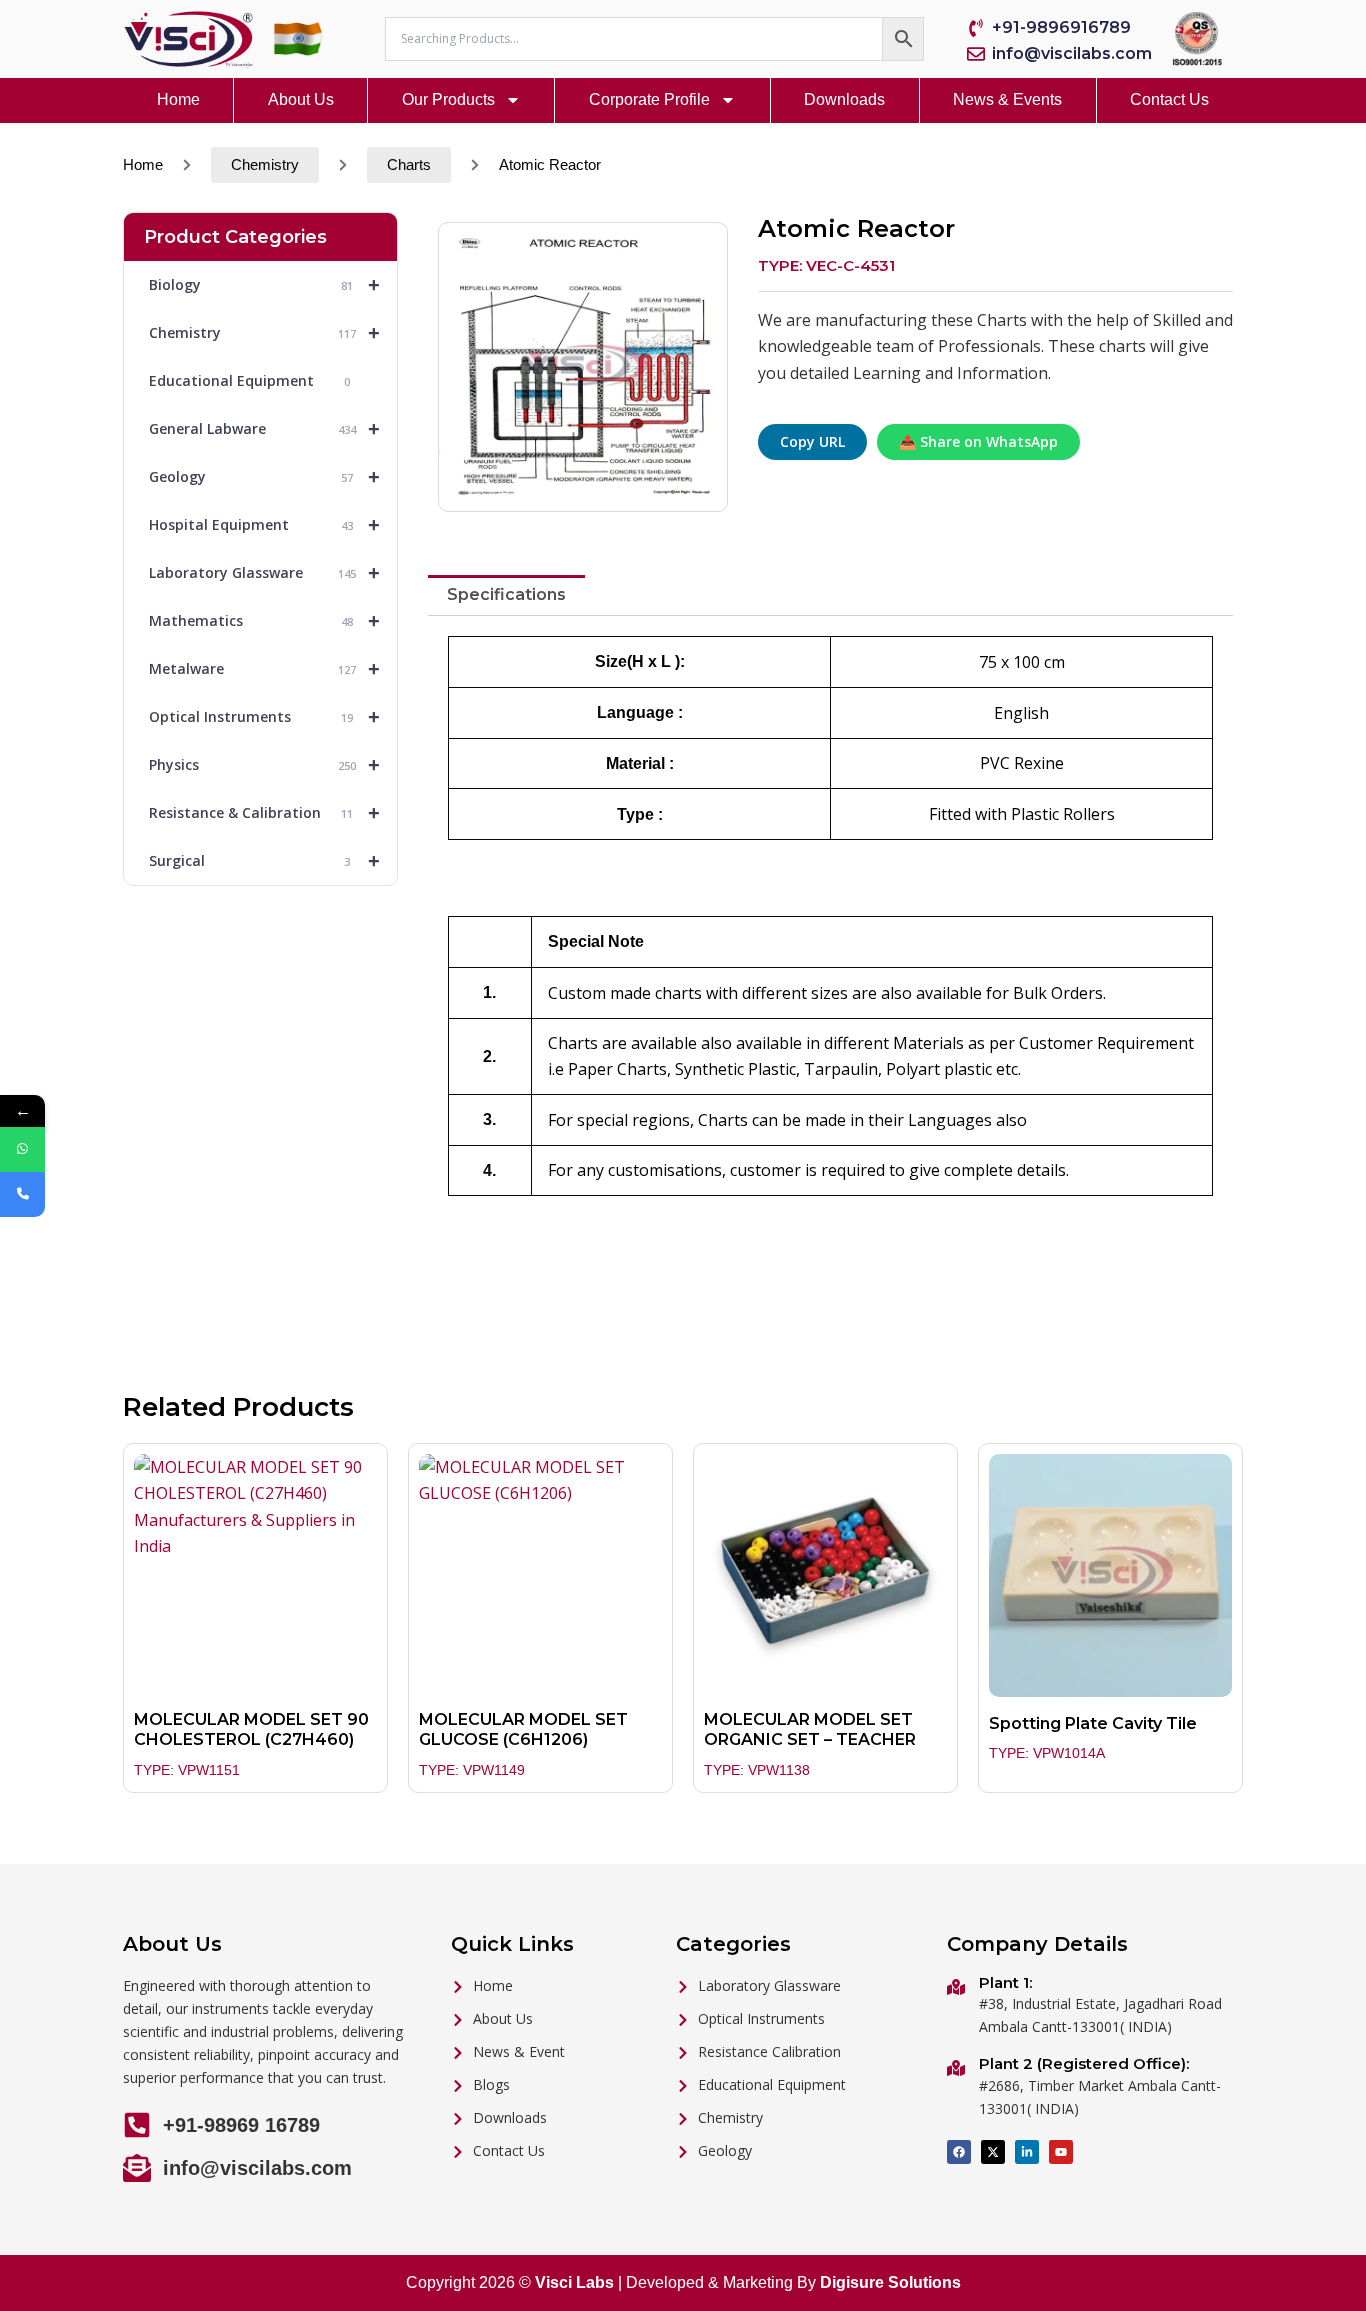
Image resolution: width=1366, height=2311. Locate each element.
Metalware (264, 669)
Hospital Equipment (264, 525)
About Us (301, 99)
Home (178, 99)
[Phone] (22, 1194)
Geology (264, 477)
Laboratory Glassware (264, 573)
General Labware (264, 429)
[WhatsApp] (22, 1149)
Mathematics (264, 621)
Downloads (844, 99)
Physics (264, 765)
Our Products (448, 99)
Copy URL (812, 441)
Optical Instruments (264, 717)
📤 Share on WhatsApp (978, 441)
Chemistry (265, 165)
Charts (409, 165)
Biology (264, 285)
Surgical (264, 861)
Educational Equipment (249, 380)
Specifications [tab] (506, 594)
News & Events (1007, 99)
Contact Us (1169, 99)
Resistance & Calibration (264, 813)
